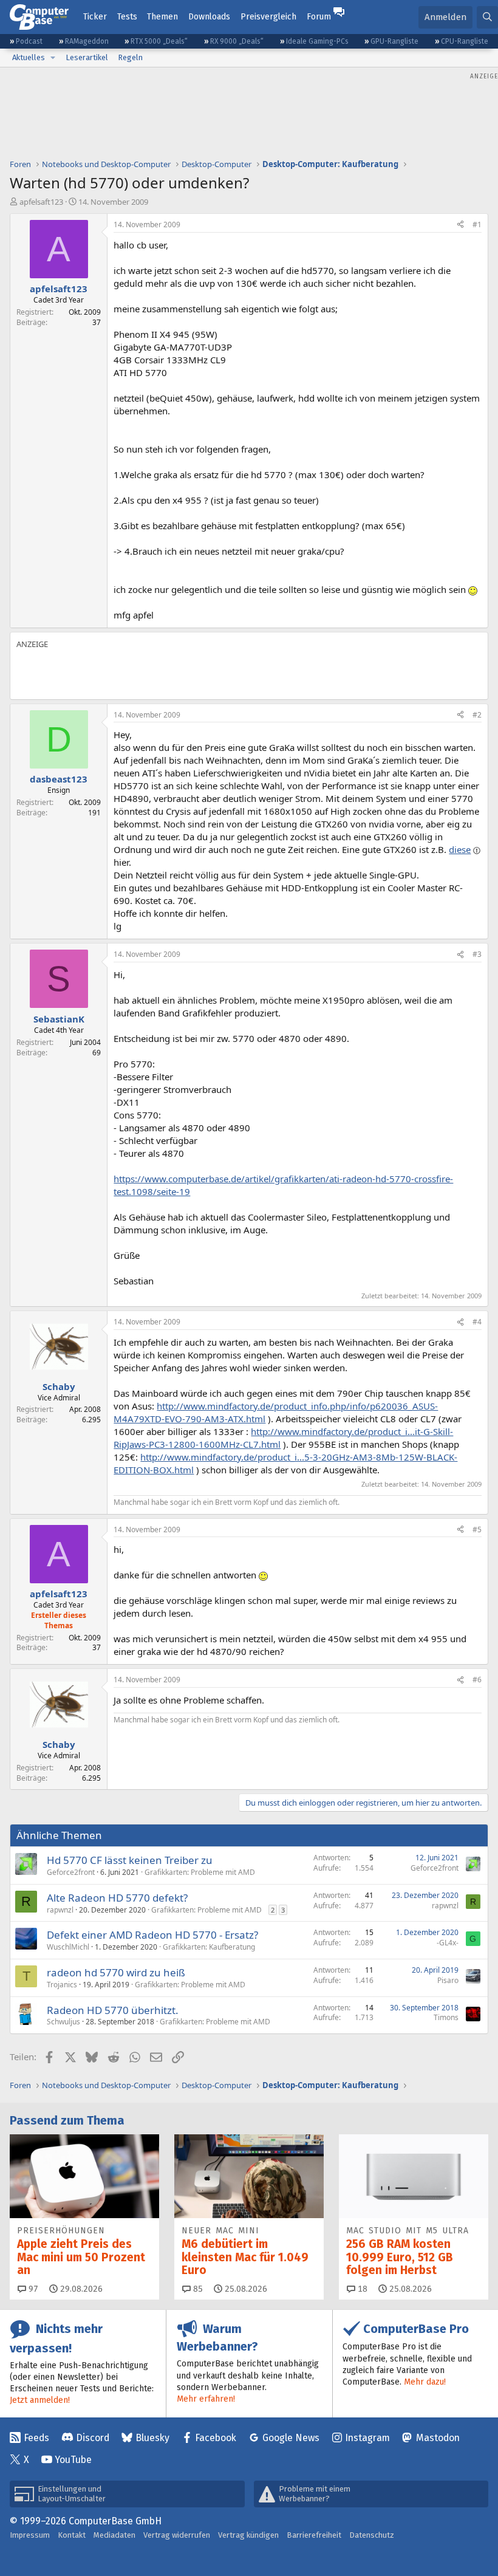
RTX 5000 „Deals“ (159, 41)
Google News (291, 2438)
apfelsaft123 (41, 202)
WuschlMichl (68, 1947)
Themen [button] (162, 17)
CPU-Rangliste (465, 41)
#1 (477, 224)
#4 (477, 1322)
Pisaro (448, 1980)
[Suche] (487, 17)
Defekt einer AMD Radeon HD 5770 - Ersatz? (152, 1935)
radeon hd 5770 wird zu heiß (116, 1972)
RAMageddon (87, 41)
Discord (93, 2438)
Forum (319, 17)
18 (361, 2289)
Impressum (30, 2535)
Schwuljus (63, 2022)
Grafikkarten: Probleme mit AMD (200, 1872)
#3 (477, 954)
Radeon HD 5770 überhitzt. (113, 2010)
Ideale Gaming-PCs (317, 41)
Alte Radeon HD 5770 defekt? (117, 1898)
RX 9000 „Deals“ (237, 41)
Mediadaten (114, 2535)
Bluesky (152, 2438)
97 (32, 2289)
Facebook (216, 2438)
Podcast (29, 41)
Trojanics (62, 1985)
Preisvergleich (268, 17)
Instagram (367, 2438)
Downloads (209, 17)
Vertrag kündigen (248, 2535)
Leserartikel (87, 57)
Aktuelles (29, 57)
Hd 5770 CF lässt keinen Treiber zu (130, 1860)
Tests (127, 17)
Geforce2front (71, 1872)
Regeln (130, 57)
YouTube (73, 2460)
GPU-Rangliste (394, 41)
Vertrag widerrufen (177, 2535)
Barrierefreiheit (314, 2535)
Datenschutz (372, 2535)
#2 (477, 715)
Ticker (95, 17)
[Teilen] (460, 225)
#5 (477, 1529)
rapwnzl (60, 1910)
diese (460, 849)
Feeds (36, 2438)
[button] (53, 58)
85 (197, 2289)
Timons (446, 2017)
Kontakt (72, 2535)
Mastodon (438, 2438)
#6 (477, 1680)
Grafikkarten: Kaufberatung (209, 1947)
